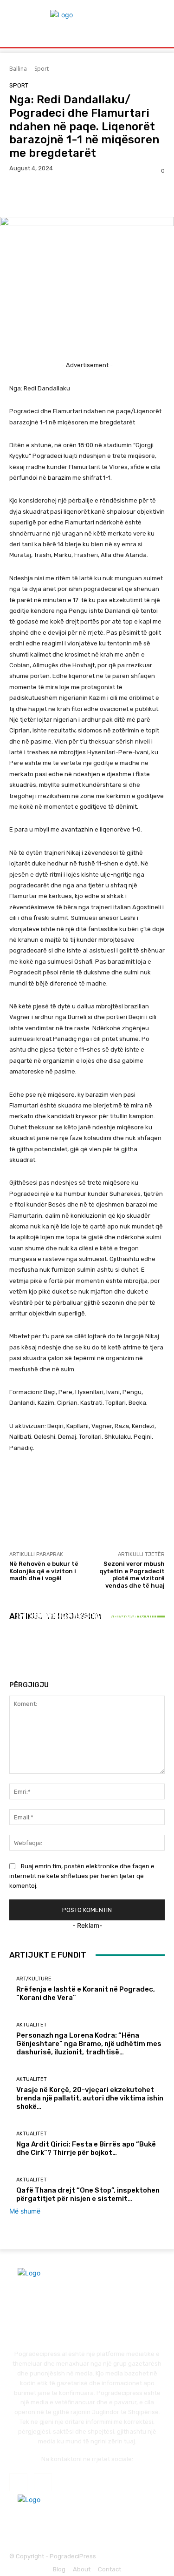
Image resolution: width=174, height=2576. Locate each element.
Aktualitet (86, 1599)
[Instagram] (43, 2482)
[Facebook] (19, 195)
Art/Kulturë (34, 1979)
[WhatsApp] (83, 195)
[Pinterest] (61, 195)
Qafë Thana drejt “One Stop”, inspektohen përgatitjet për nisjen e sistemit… (88, 2194)
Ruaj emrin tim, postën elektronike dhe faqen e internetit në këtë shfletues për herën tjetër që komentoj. (82, 1876)
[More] (104, 195)
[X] (40, 195)
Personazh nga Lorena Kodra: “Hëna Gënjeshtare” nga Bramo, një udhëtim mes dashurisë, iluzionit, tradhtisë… (89, 2044)
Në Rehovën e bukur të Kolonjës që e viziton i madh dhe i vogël (44, 1571)
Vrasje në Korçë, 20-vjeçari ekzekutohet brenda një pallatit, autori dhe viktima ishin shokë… (87, 1620)
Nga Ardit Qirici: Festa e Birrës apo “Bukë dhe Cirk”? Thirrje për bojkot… (86, 2148)
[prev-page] (12, 1650)
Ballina (18, 69)
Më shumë (25, 2211)
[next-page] (17, 1650)
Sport (42, 69)
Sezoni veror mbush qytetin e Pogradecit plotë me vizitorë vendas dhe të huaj (132, 1575)
